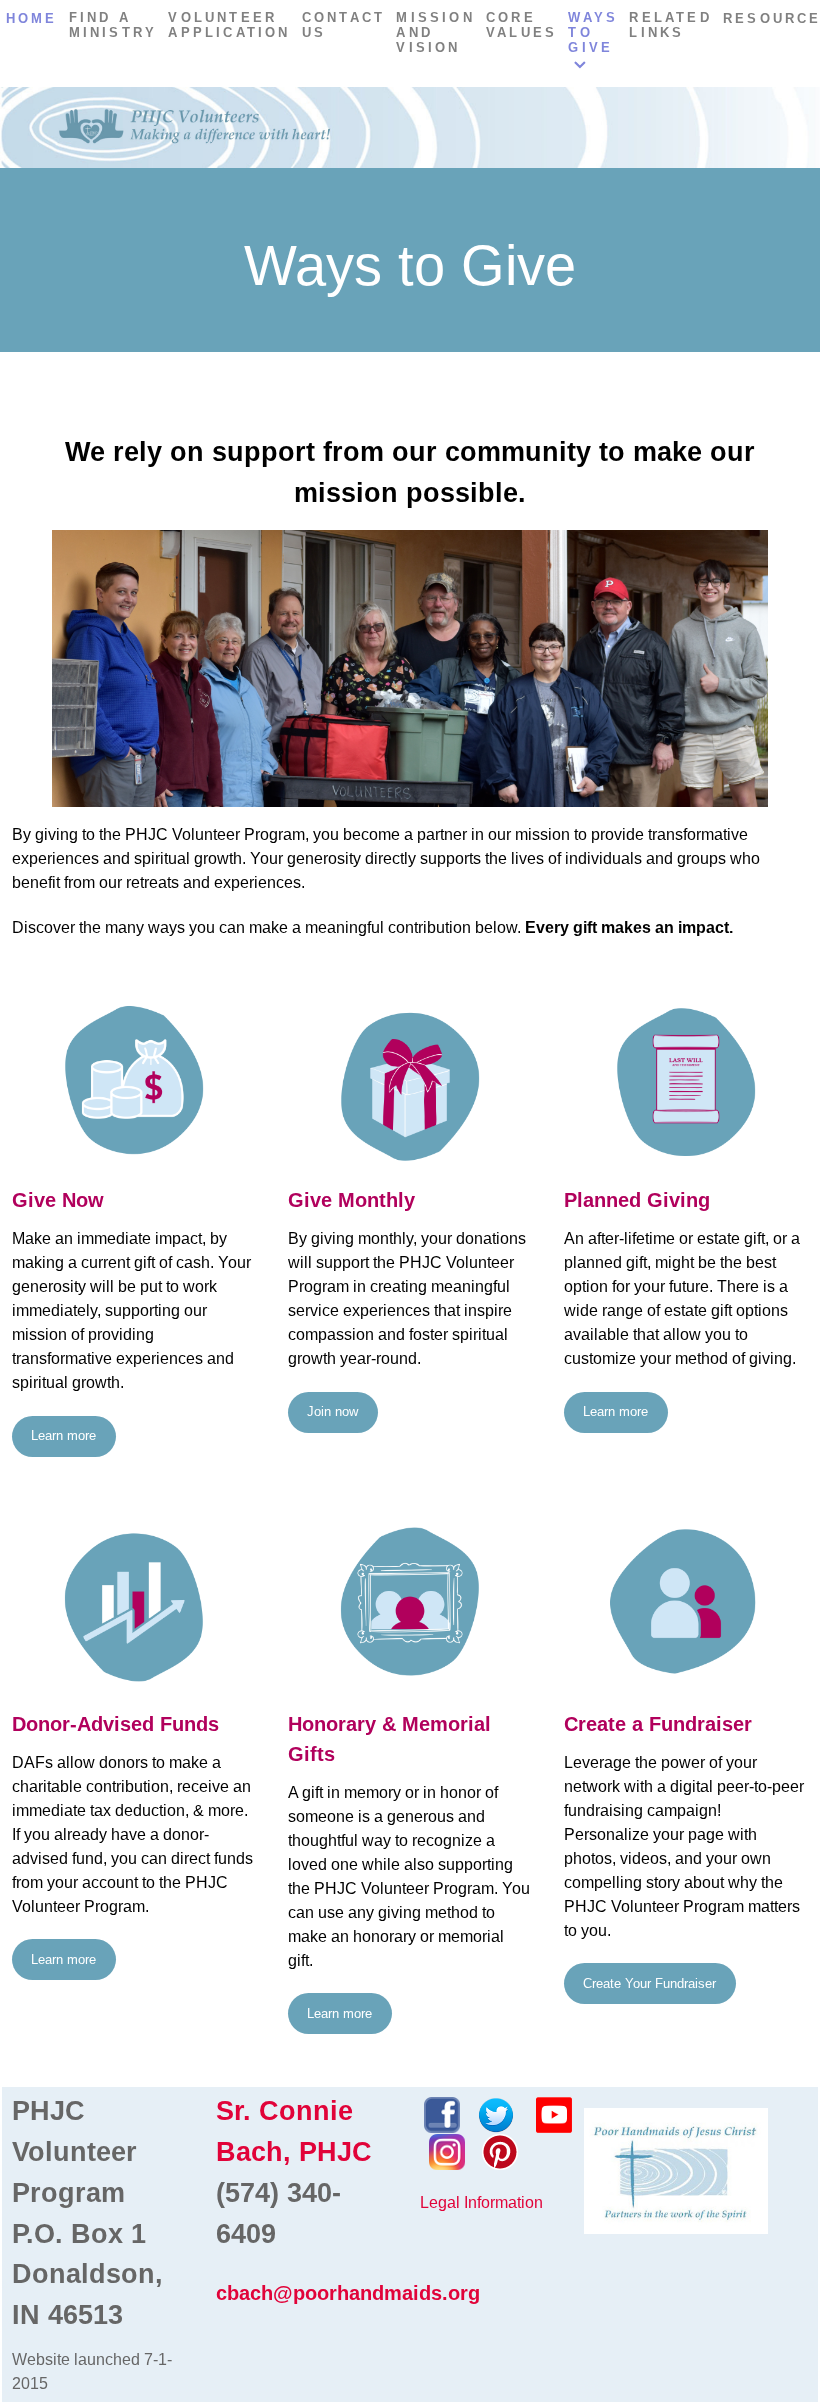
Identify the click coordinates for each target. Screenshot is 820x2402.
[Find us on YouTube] (554, 2113)
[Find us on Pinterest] (500, 2150)
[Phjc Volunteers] (410, 127)
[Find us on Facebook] (442, 2113)
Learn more (63, 1435)
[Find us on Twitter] (496, 2113)
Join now (332, 1411)
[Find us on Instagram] (447, 2150)
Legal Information (481, 2202)
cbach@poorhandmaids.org (348, 2293)
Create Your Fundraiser (649, 1983)
